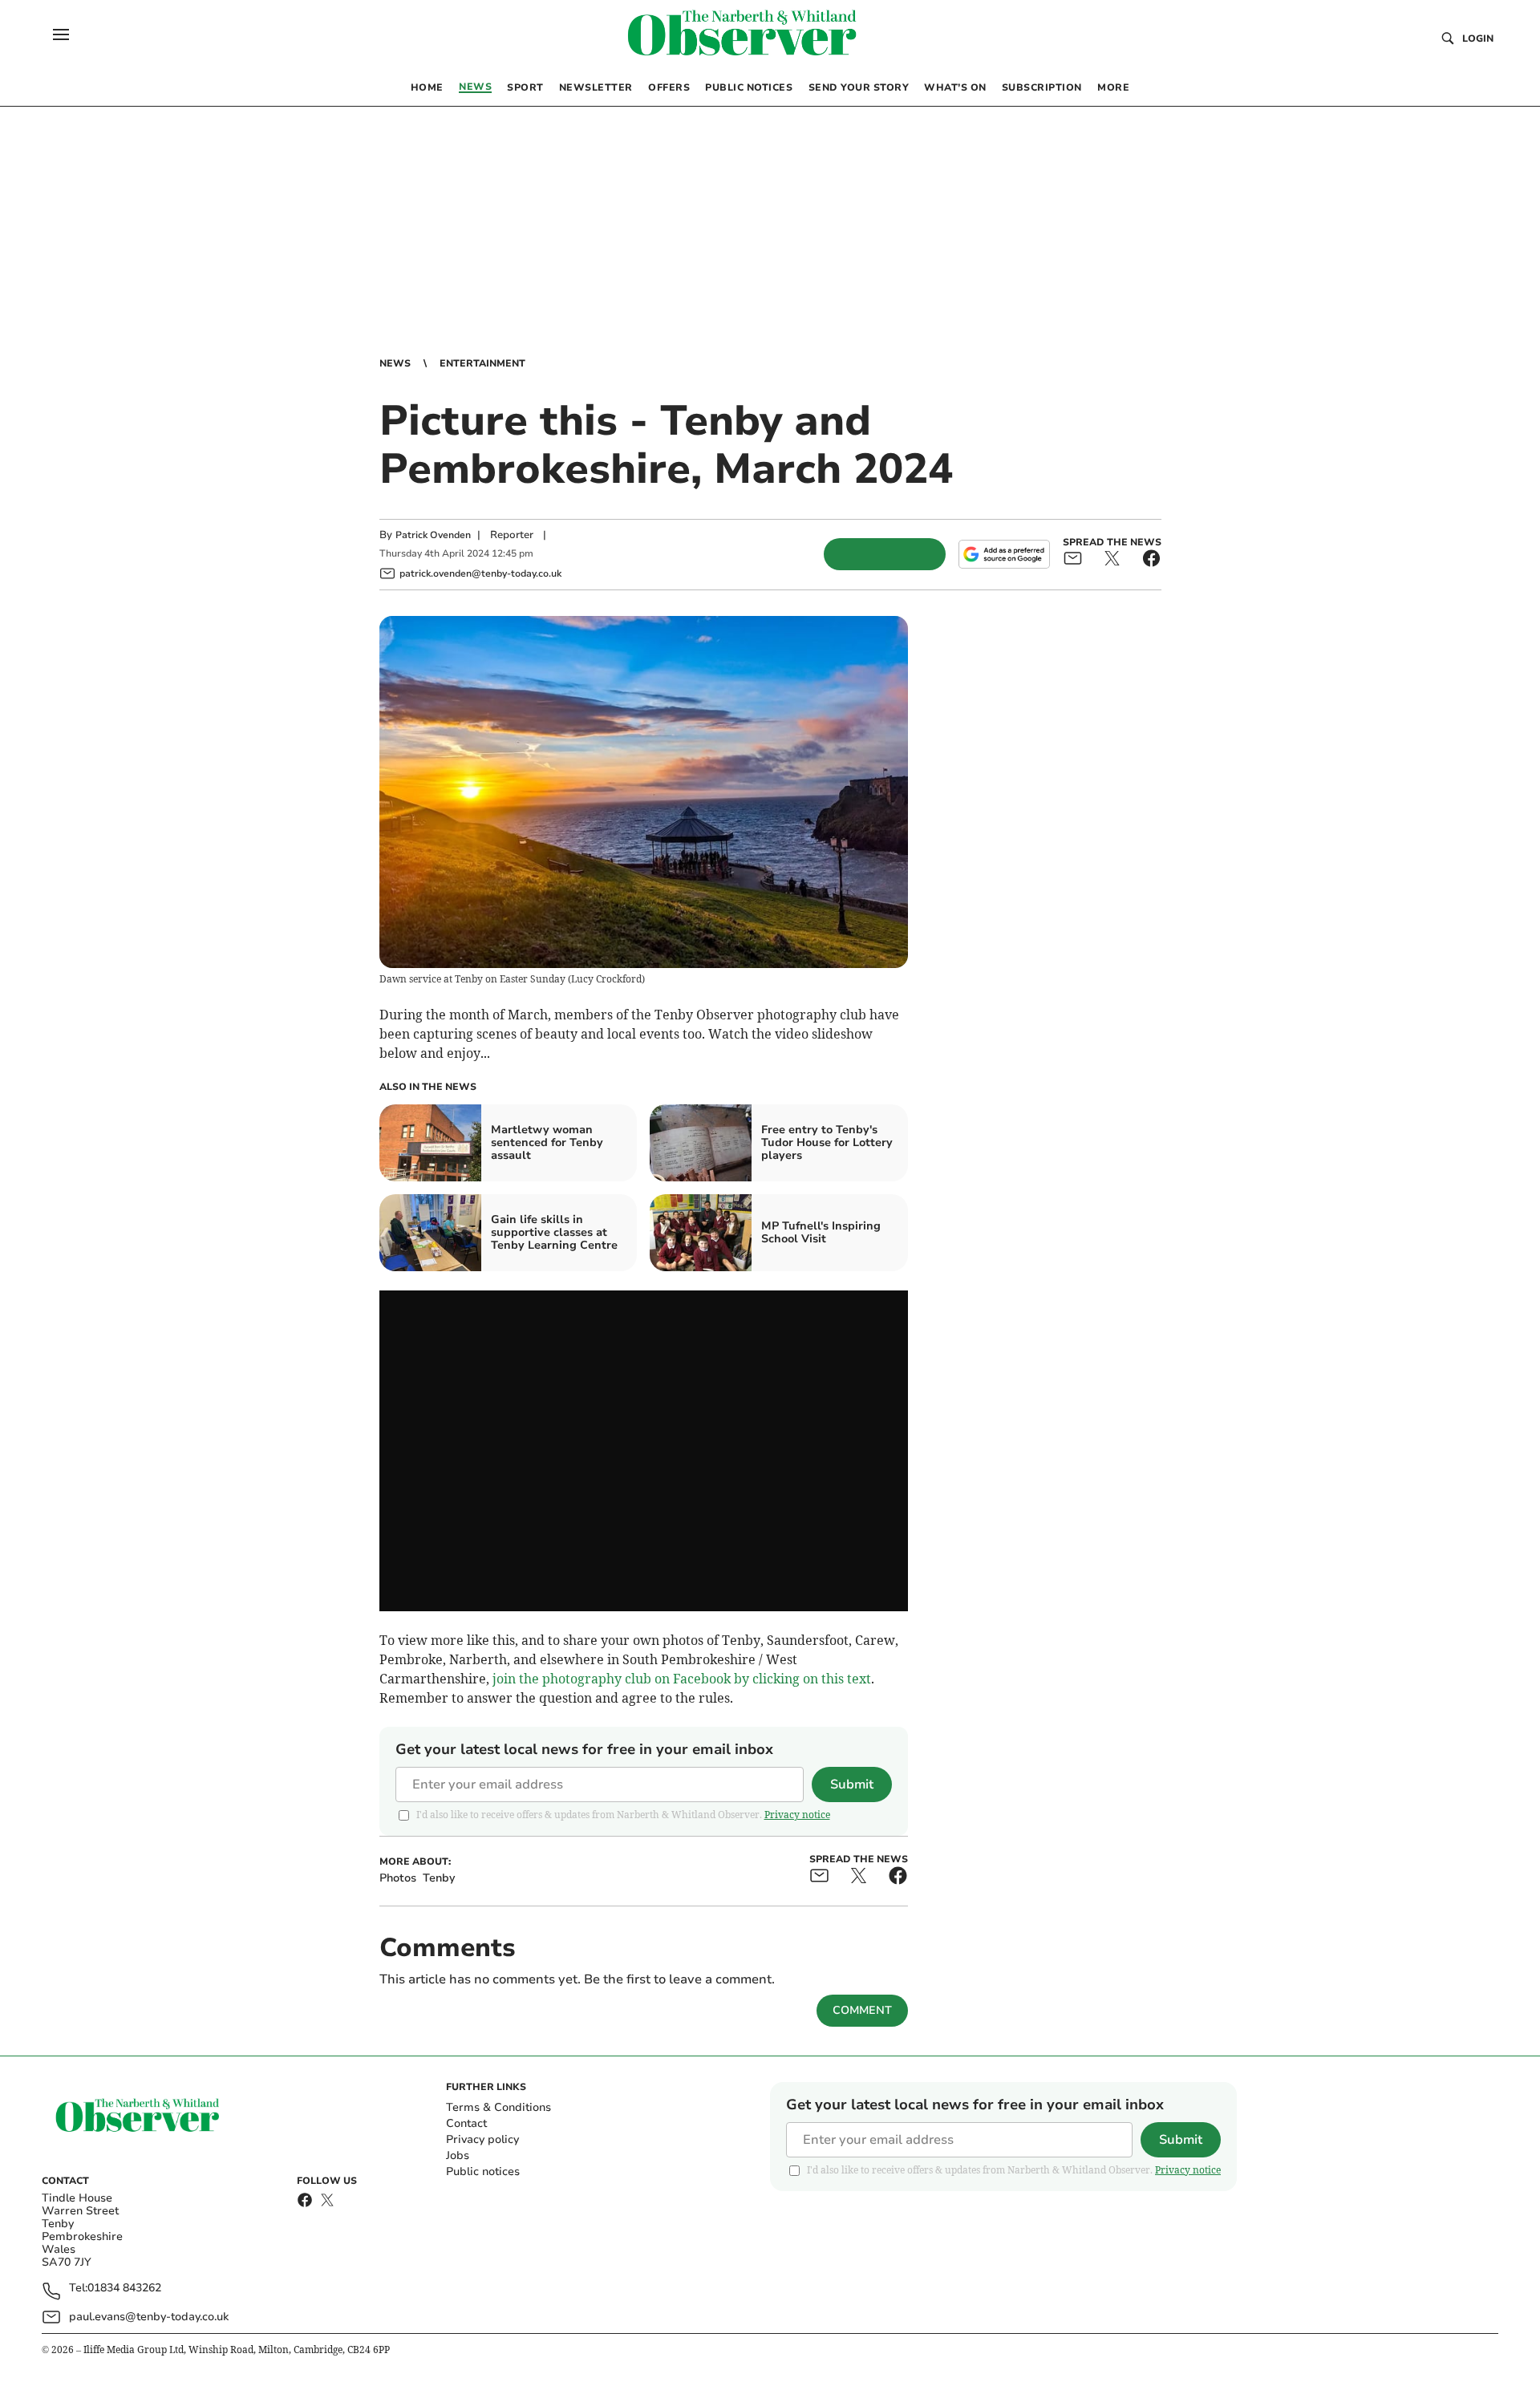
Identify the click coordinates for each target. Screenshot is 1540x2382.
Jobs (458, 2155)
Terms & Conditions (498, 2107)
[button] (61, 34)
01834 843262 (124, 2289)
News (395, 363)
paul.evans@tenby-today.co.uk (149, 2317)
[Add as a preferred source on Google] (1004, 554)
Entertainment (482, 363)
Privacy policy (482, 2139)
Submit (852, 1784)
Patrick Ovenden (433, 535)
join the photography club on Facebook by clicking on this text (682, 1679)
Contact (466, 2123)
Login (1478, 38)
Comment (862, 2010)
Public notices (483, 2171)
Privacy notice (797, 1815)
